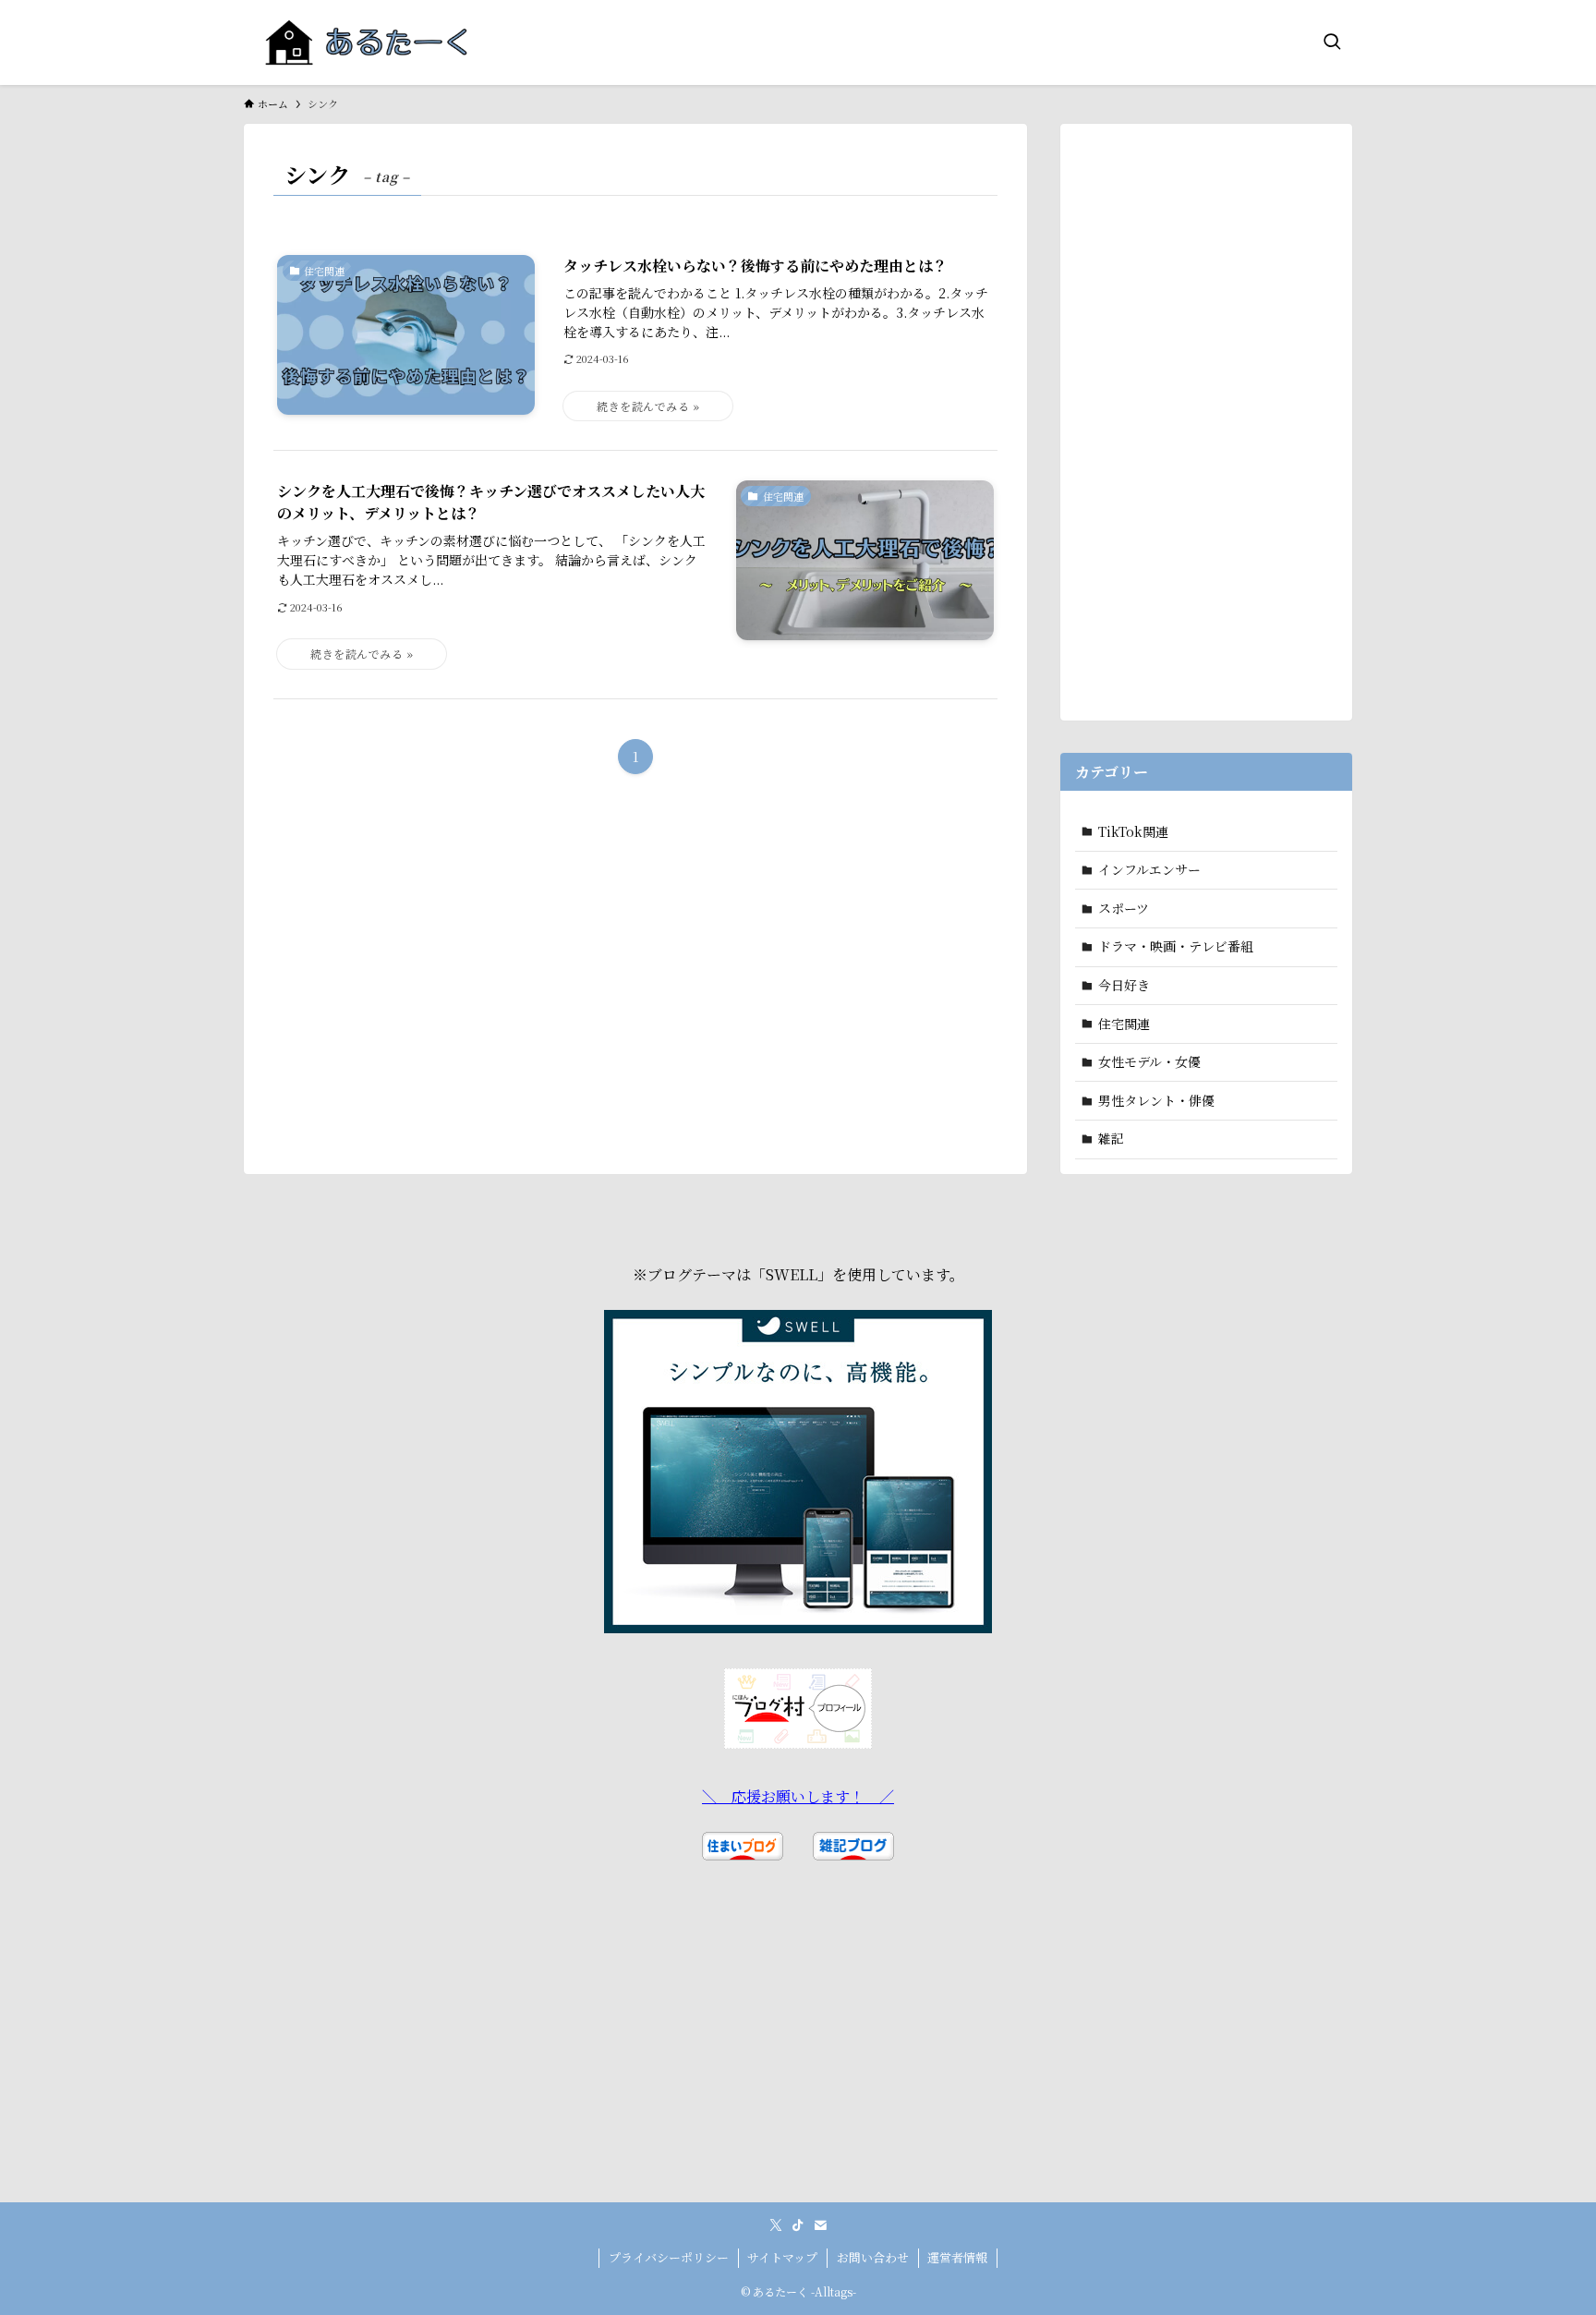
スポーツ (1124, 908)
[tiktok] (798, 2225)
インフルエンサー (1149, 869)
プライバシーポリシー (669, 2257)
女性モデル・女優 (1149, 1061)
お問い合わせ (873, 2257)
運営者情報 (957, 2257)
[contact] (820, 2225)
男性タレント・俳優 (1156, 1100)
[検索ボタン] (1332, 42)
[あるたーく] (367, 42)
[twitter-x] (776, 2225)
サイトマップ (782, 2257)
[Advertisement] (1206, 416)
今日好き (1124, 985)
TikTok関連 (1133, 831)
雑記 (1111, 1138)
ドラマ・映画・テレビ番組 (1176, 946)
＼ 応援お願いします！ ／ (798, 1796)
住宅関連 (1124, 1024)
